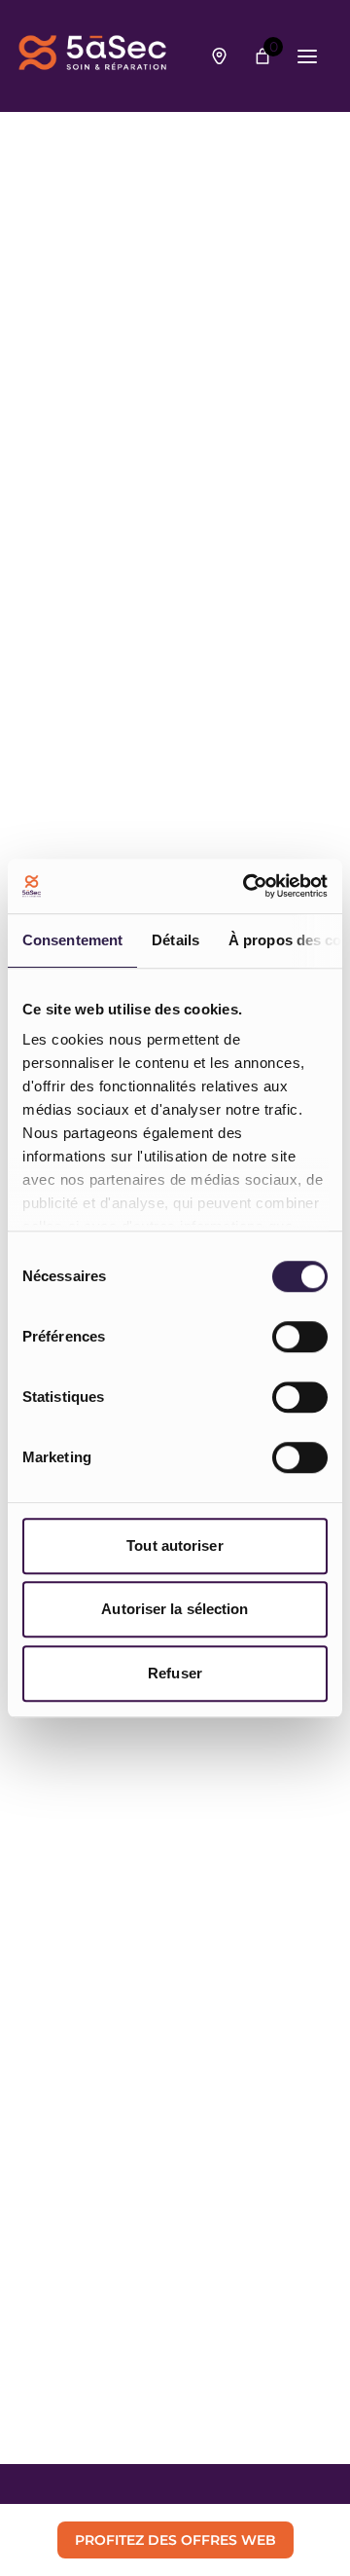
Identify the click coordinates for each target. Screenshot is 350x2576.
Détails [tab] (175, 940)
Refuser (175, 1673)
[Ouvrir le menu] (307, 56)
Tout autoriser (175, 1546)
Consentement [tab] (72, 940)
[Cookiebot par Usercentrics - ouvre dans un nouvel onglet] (247, 886)
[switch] (300, 1337)
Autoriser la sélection (175, 1609)
